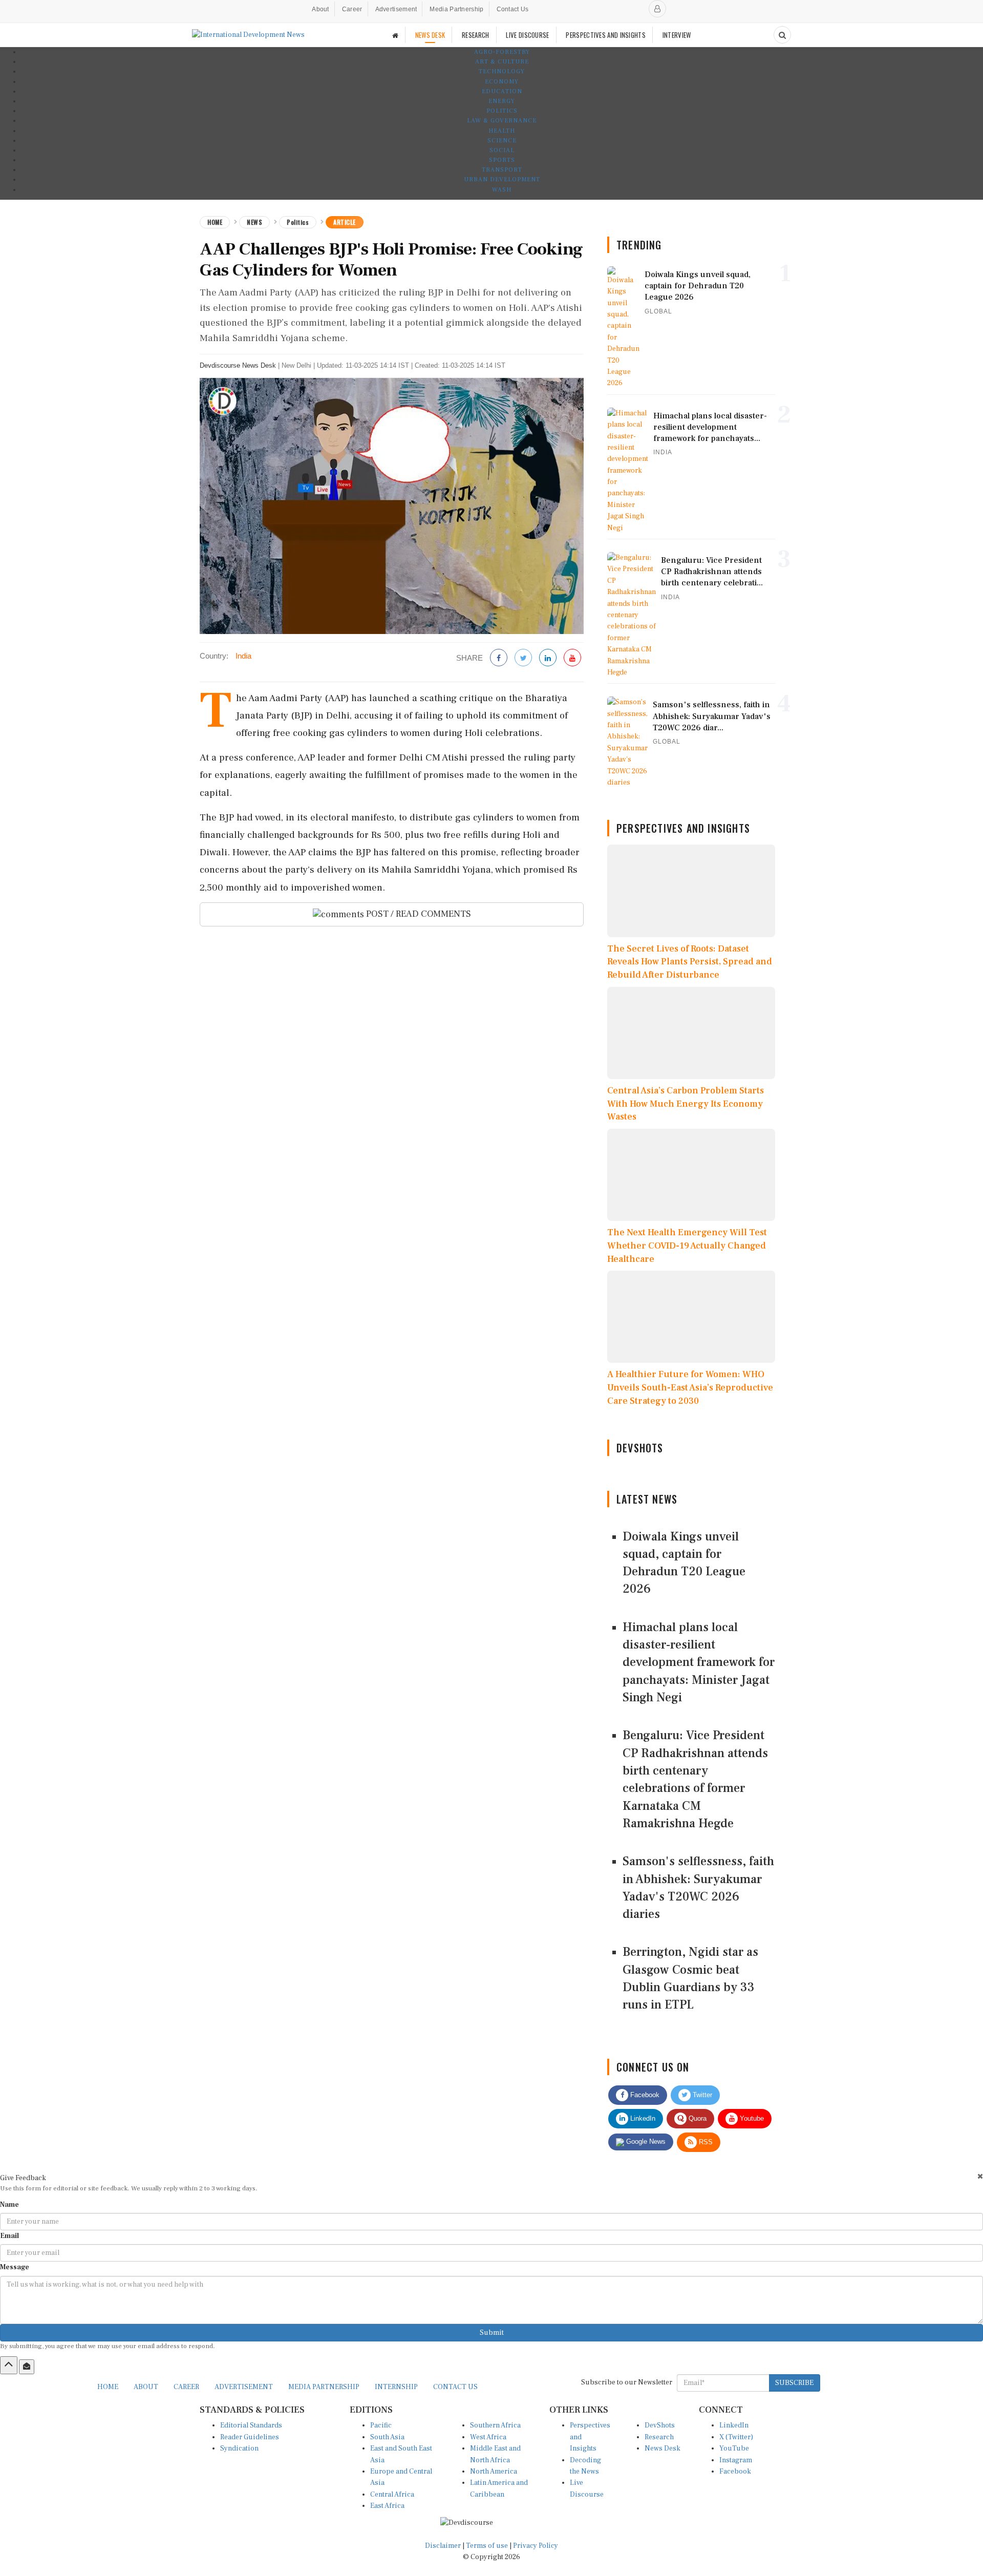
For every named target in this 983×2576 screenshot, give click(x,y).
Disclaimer (443, 2546)
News (254, 222)
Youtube (751, 2118)
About (320, 9)
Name (9, 2205)
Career (352, 9)
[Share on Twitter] (523, 658)
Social (502, 150)
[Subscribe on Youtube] (572, 658)
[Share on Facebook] (499, 658)
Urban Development (502, 180)
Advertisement (396, 9)
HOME (108, 2387)
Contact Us (513, 9)
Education (502, 91)
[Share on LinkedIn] (548, 658)
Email (9, 2236)
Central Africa (392, 2495)
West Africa (488, 2437)
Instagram (736, 2460)
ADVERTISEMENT (244, 2387)
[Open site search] (782, 35)
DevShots (660, 2425)
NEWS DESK (430, 35)
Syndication (239, 2448)
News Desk (663, 2448)
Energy (502, 101)
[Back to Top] (9, 2365)
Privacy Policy (536, 2546)
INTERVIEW (677, 35)
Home (215, 222)
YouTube (734, 2448)
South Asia (387, 2437)
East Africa (387, 2506)
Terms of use (488, 2546)
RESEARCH (475, 35)
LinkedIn (642, 2118)
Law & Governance (502, 121)
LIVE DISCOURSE (527, 35)
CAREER (186, 2387)
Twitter (701, 2095)
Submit (492, 2333)
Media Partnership (456, 9)
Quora (697, 2118)
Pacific (381, 2425)
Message (15, 2267)
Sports (502, 160)
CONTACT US (455, 2387)
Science (502, 141)
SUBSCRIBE (794, 2383)
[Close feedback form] (980, 2176)
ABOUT (146, 2387)
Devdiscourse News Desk (238, 365)
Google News (645, 2141)
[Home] (395, 35)
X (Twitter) (736, 2437)
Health (502, 131)
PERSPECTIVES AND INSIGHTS (606, 35)
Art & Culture (502, 62)
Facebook (644, 2095)
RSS (705, 2142)
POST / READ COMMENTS (418, 914)
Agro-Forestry (502, 52)
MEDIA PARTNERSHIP (324, 2387)
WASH (502, 190)
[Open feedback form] (27, 2367)
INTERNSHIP (396, 2387)
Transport (502, 170)
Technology (502, 71)
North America (494, 2472)
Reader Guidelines (250, 2437)
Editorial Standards (251, 2425)
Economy (502, 82)
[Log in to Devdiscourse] (657, 9)
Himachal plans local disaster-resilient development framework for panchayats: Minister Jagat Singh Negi (699, 1662)
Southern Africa (495, 2425)
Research (659, 2437)
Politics (502, 111)
